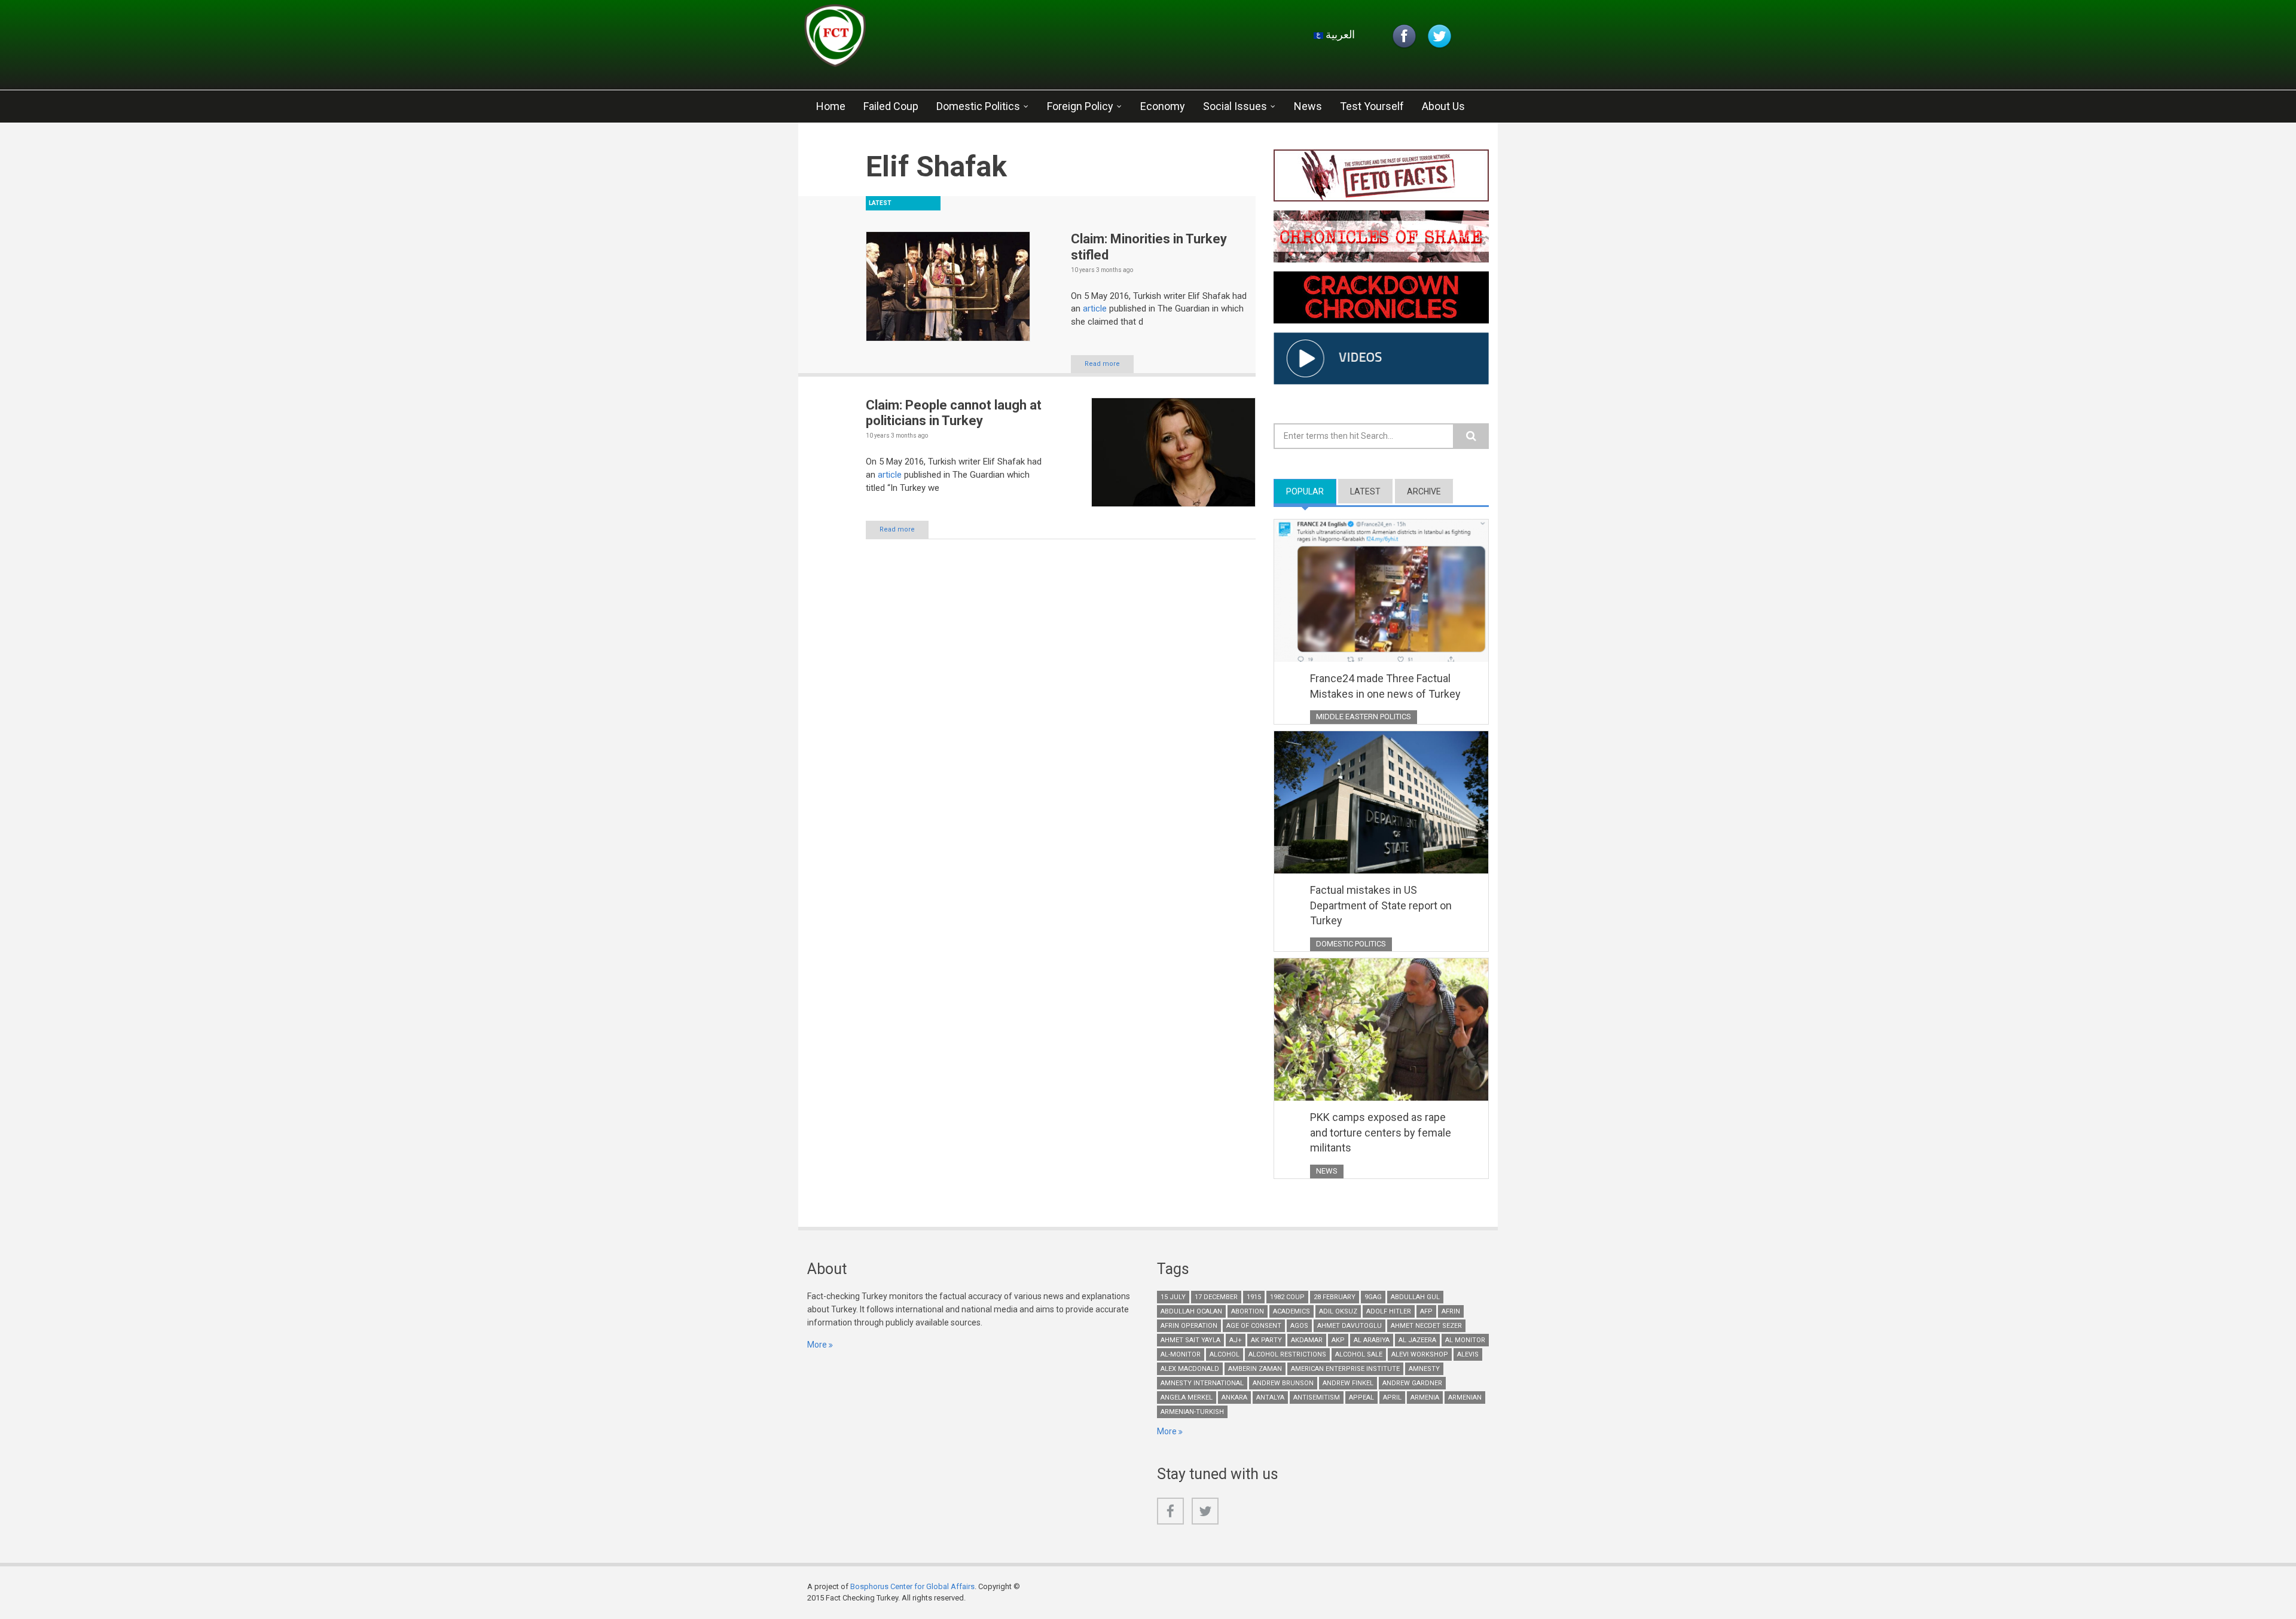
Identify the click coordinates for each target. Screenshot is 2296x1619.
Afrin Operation (1189, 1326)
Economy (1163, 106)
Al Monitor (1465, 1340)
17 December (1216, 1297)
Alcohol (1225, 1354)
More (817, 1345)
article (1095, 308)
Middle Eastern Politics (1364, 717)
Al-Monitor (1181, 1354)
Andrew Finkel (1348, 1383)
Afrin (1451, 1311)
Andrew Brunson (1283, 1383)
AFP (1426, 1311)
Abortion (1248, 1311)
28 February (1335, 1297)
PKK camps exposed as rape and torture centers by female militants (1381, 1132)
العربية (1339, 34)
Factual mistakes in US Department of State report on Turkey (1381, 905)
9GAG (1373, 1297)
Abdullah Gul (1415, 1297)
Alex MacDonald (1190, 1369)
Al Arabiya (1372, 1340)
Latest (1365, 491)
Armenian (1465, 1397)
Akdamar (1307, 1340)
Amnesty (1424, 1369)
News (1308, 106)
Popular (1311, 491)
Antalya (1270, 1397)
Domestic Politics (978, 106)
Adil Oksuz (1338, 1311)
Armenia (1425, 1397)
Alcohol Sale (1359, 1354)
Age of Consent (1254, 1326)
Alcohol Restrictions (1287, 1354)
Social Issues (1235, 106)
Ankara (1234, 1397)
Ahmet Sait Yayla (1190, 1340)
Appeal (1361, 1397)
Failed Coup (891, 106)
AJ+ (1236, 1340)
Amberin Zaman (1255, 1369)
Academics (1291, 1311)
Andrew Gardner (1412, 1383)
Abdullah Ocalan (1191, 1311)
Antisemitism (1317, 1397)
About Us (1443, 106)
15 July (1173, 1297)
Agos (1299, 1326)
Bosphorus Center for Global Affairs (912, 1586)
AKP (1338, 1340)
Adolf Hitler (1389, 1311)
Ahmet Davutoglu (1349, 1326)
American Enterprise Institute (1345, 1369)
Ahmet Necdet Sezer (1426, 1326)
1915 (1254, 1297)
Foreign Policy (1080, 106)
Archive (1424, 491)
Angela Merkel (1187, 1397)
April (1392, 1397)
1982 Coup (1287, 1297)
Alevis (1468, 1354)
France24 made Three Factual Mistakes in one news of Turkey (1385, 686)
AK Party (1266, 1340)
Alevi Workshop (1420, 1354)
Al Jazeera (1417, 1340)
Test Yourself (1372, 106)
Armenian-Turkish (1192, 1412)
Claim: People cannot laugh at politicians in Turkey (954, 413)
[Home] (947, 39)
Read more (1102, 364)
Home (831, 106)
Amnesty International (1202, 1383)
